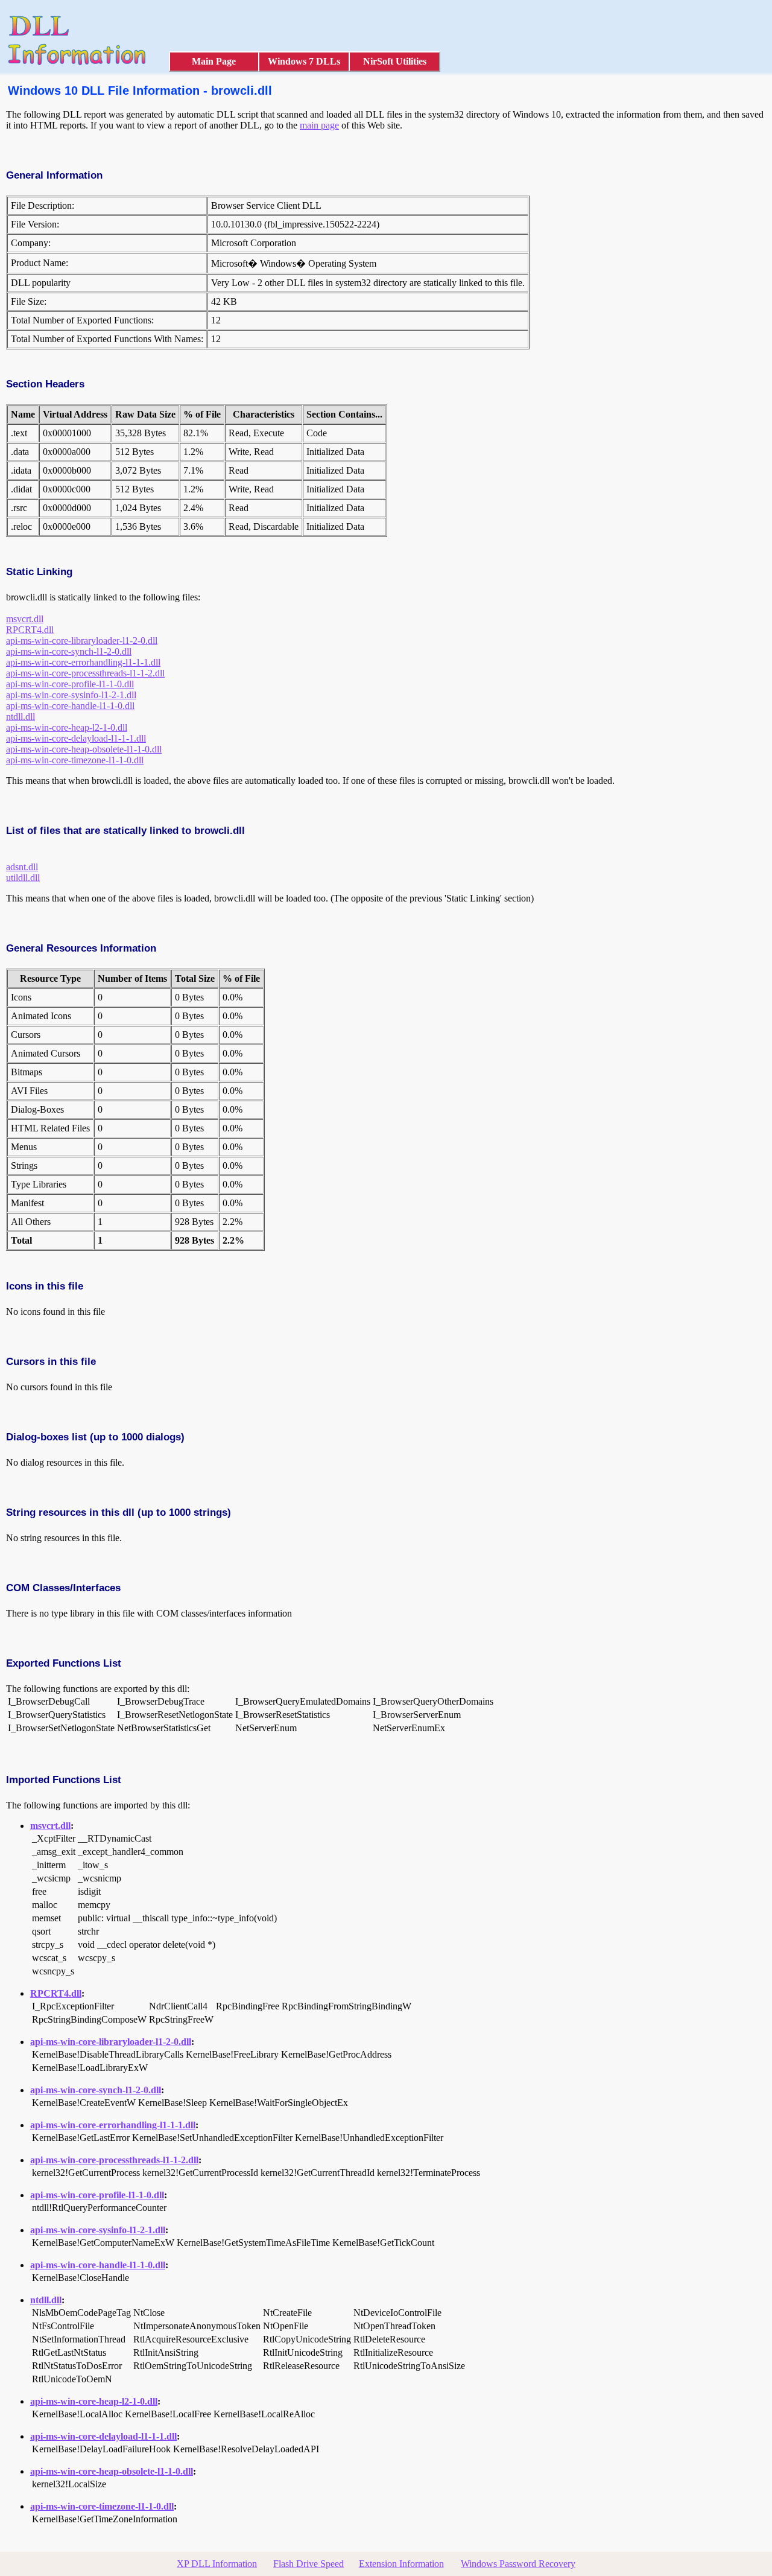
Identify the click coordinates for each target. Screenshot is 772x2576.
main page (319, 125)
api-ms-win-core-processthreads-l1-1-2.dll (85, 673)
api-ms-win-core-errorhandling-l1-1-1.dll (83, 662)
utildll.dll (23, 878)
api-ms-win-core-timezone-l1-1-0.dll (75, 760)
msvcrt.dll (25, 619)
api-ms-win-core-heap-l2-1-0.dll (67, 727)
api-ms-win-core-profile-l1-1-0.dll (70, 684)
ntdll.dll (21, 717)
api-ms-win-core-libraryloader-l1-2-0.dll (82, 641)
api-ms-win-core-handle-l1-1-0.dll (70, 706)
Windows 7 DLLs (304, 61)
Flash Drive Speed (308, 2564)
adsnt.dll (22, 867)
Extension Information (401, 2564)
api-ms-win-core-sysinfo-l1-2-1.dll (71, 695)
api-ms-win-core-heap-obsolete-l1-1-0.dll (84, 749)
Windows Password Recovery (518, 2564)
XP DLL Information (217, 2564)
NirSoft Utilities (395, 61)
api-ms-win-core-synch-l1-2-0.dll (69, 651)
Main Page (214, 61)
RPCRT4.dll (30, 630)
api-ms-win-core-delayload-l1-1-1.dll (76, 738)
